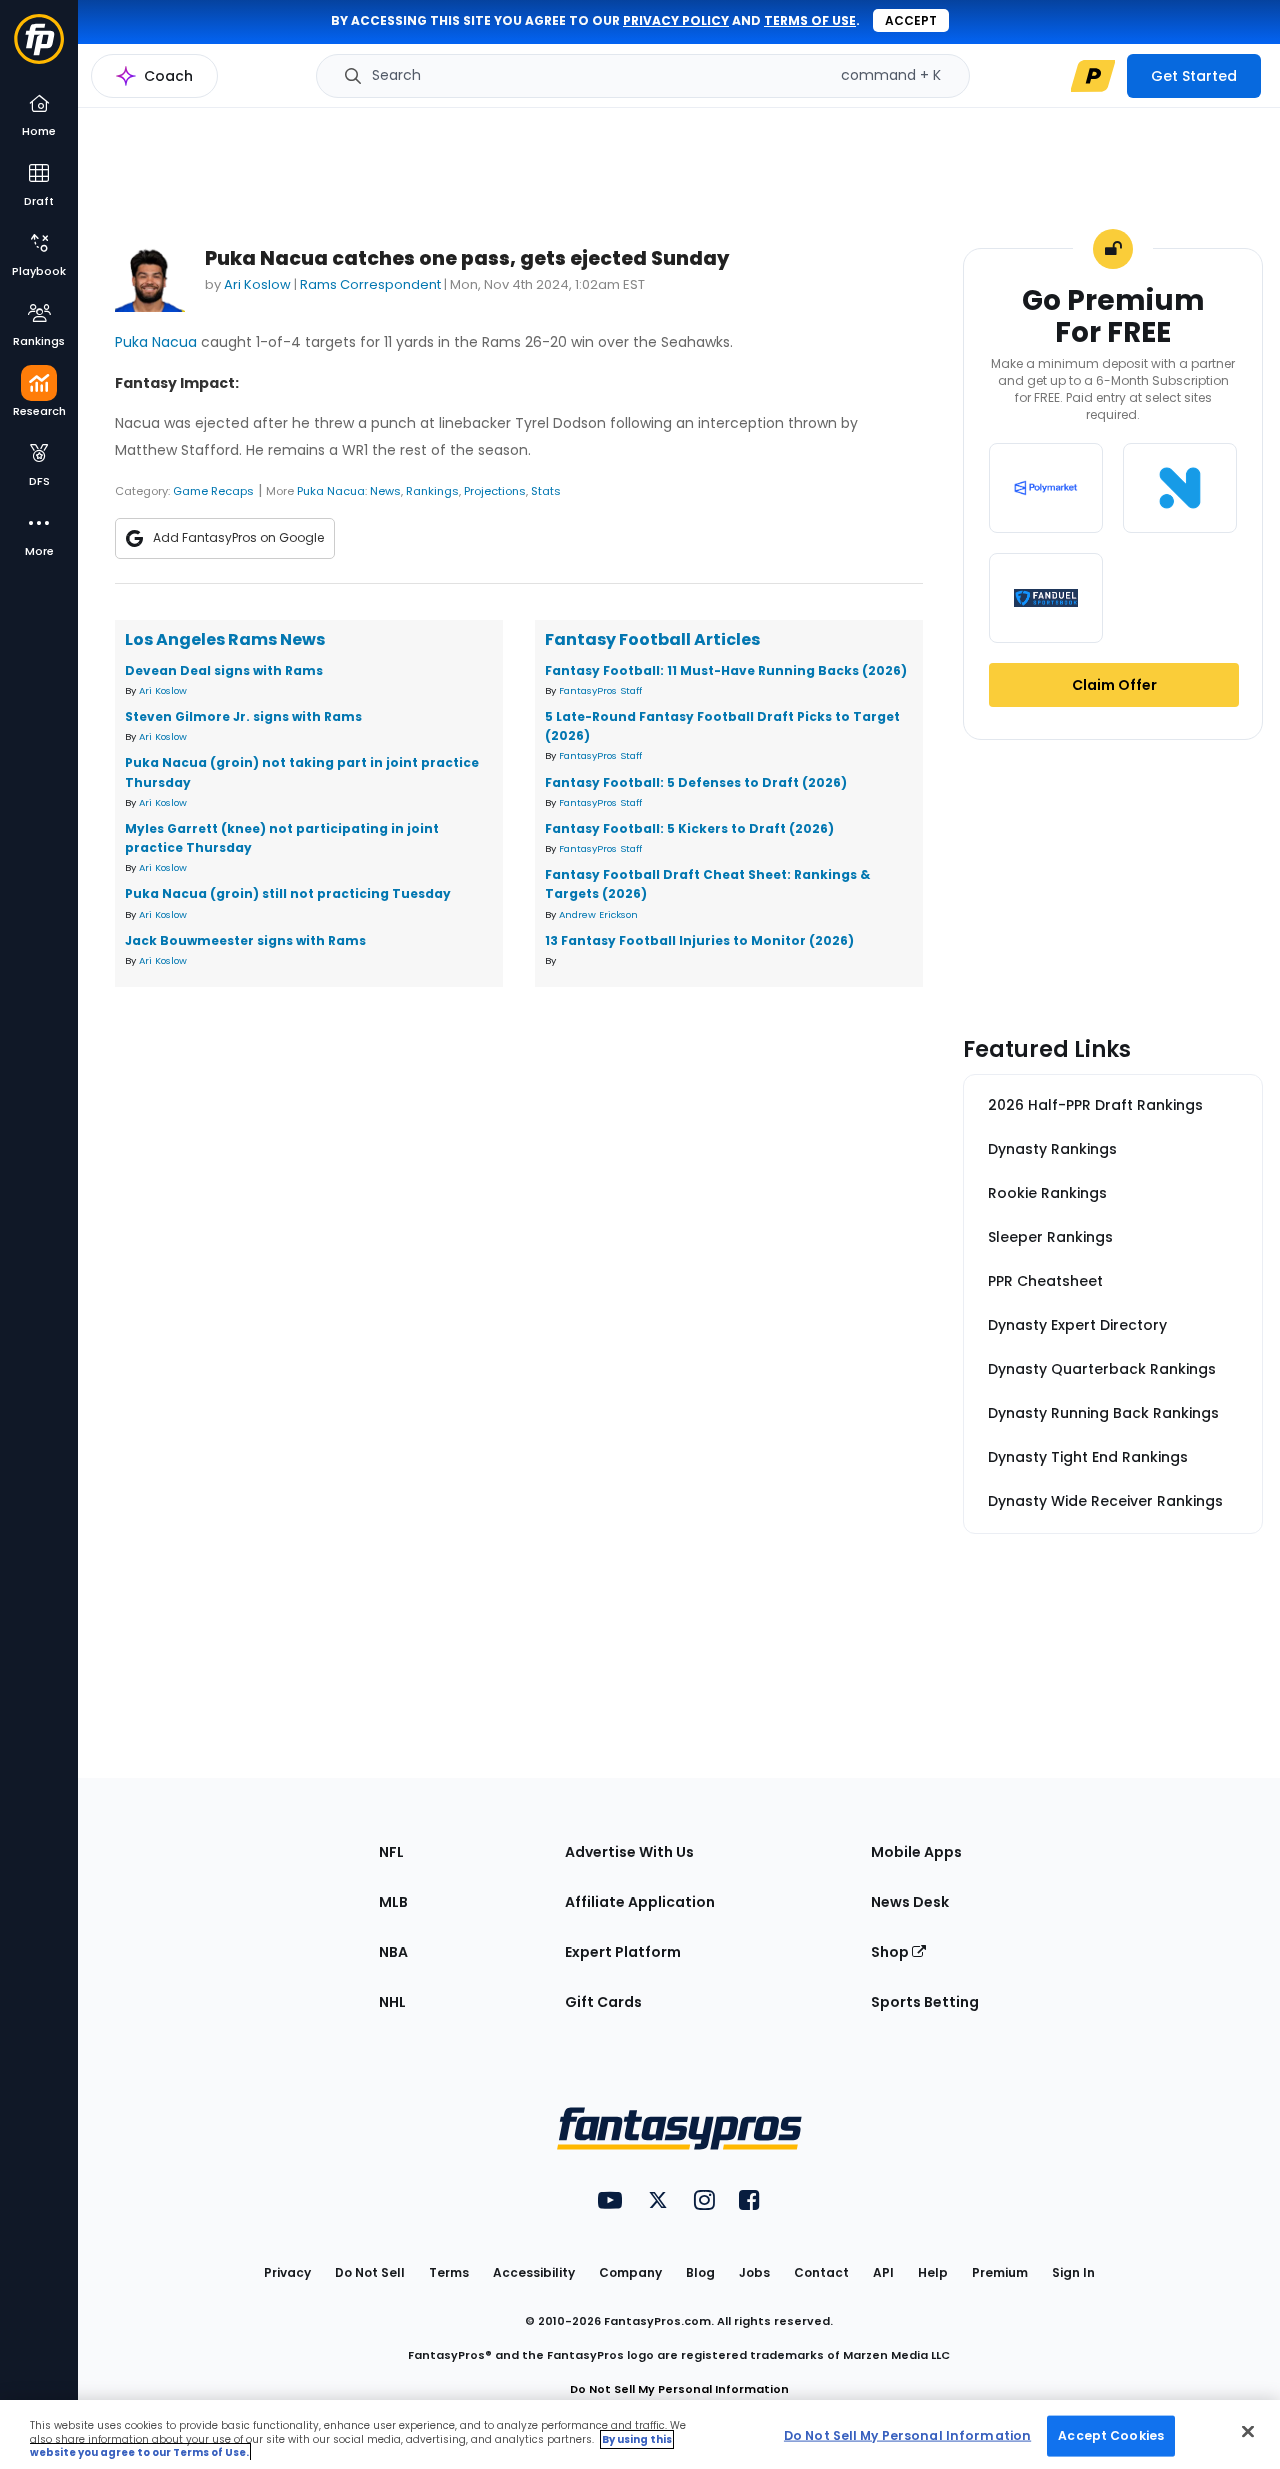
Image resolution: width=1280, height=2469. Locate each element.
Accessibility (534, 2272)
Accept (911, 20)
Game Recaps (213, 491)
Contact (821, 2272)
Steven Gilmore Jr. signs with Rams (243, 716)
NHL (392, 2002)
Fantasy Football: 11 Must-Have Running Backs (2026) (726, 670)
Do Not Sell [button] (370, 2272)
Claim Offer (1114, 685)
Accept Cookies (1111, 2434)
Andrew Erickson (598, 914)
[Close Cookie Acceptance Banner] (1248, 2431)
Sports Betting (925, 2002)
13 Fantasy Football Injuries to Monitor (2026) (699, 940)
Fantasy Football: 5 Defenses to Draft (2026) (696, 782)
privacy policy (676, 20)
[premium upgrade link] (1093, 76)
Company (630, 2272)
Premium (1000, 2272)
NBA (393, 1952)
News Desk (910, 1902)
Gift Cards (603, 2002)
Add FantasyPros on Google (238, 537)
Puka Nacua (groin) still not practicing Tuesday (288, 893)
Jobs (754, 2272)
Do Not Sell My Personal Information (679, 2389)
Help (933, 2272)
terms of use (810, 20)
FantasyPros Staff (600, 690)
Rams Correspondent (370, 284)
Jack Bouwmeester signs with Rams (245, 940)
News (385, 491)
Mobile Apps (916, 1852)
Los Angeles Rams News (225, 639)
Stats (546, 491)
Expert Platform (623, 1952)
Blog (700, 2272)
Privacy (287, 2272)
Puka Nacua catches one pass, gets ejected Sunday (467, 258)
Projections (495, 491)
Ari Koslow (257, 284)
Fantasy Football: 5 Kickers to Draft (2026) (689, 828)
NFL (391, 1852)
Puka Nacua (156, 342)
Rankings (432, 491)
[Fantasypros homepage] (39, 48)
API (883, 2272)
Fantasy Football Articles (652, 639)
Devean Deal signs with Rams (224, 670)
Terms (449, 2272)
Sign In (1073, 2272)
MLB (393, 1902)
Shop (891, 1952)
